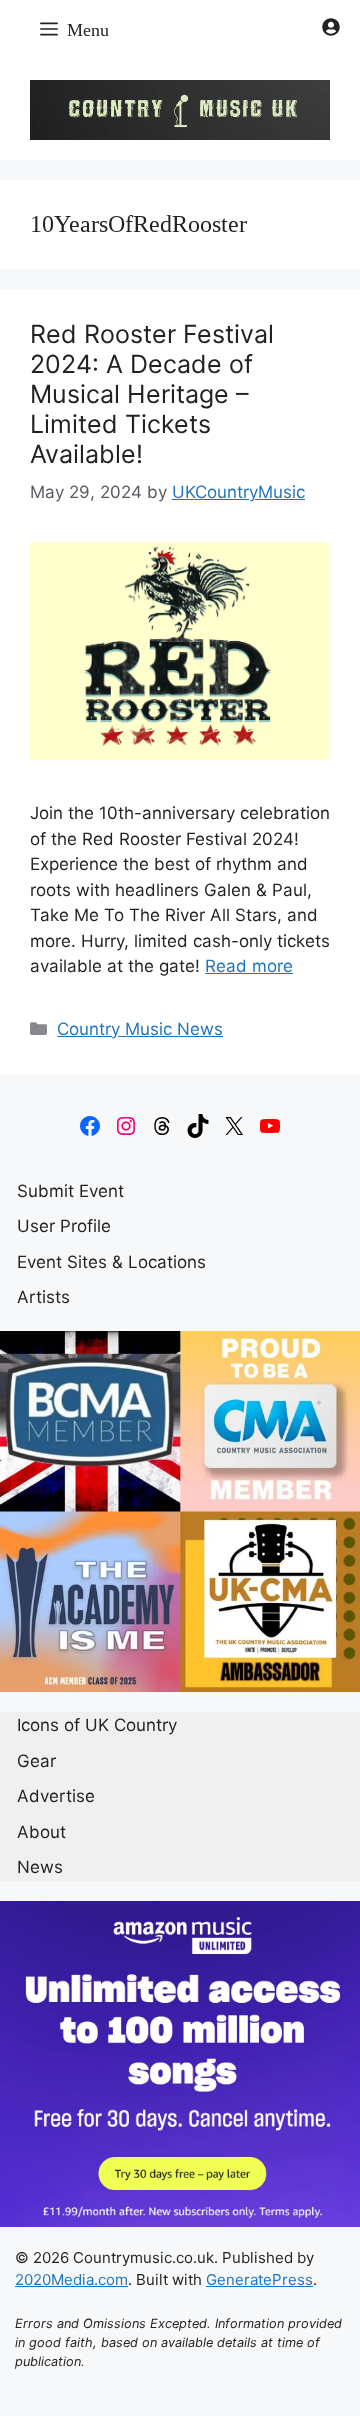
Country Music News (140, 1029)
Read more (249, 966)
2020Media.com (71, 2279)
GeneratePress (259, 2279)
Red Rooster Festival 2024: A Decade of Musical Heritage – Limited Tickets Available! (152, 394)
